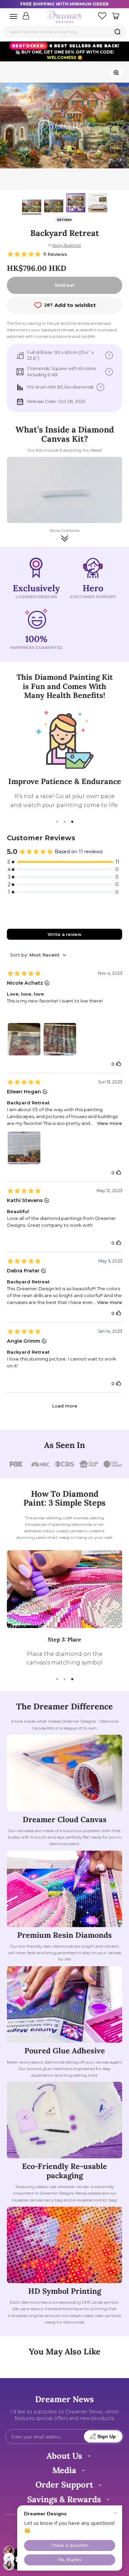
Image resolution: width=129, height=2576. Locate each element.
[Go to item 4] (98, 204)
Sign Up (107, 2437)
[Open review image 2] (60, 1039)
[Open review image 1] (24, 1039)
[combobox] (65, 32)
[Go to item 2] (54, 207)
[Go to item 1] (32, 207)
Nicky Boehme (67, 245)
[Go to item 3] (76, 204)
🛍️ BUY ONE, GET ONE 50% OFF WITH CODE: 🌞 (66, 52)
